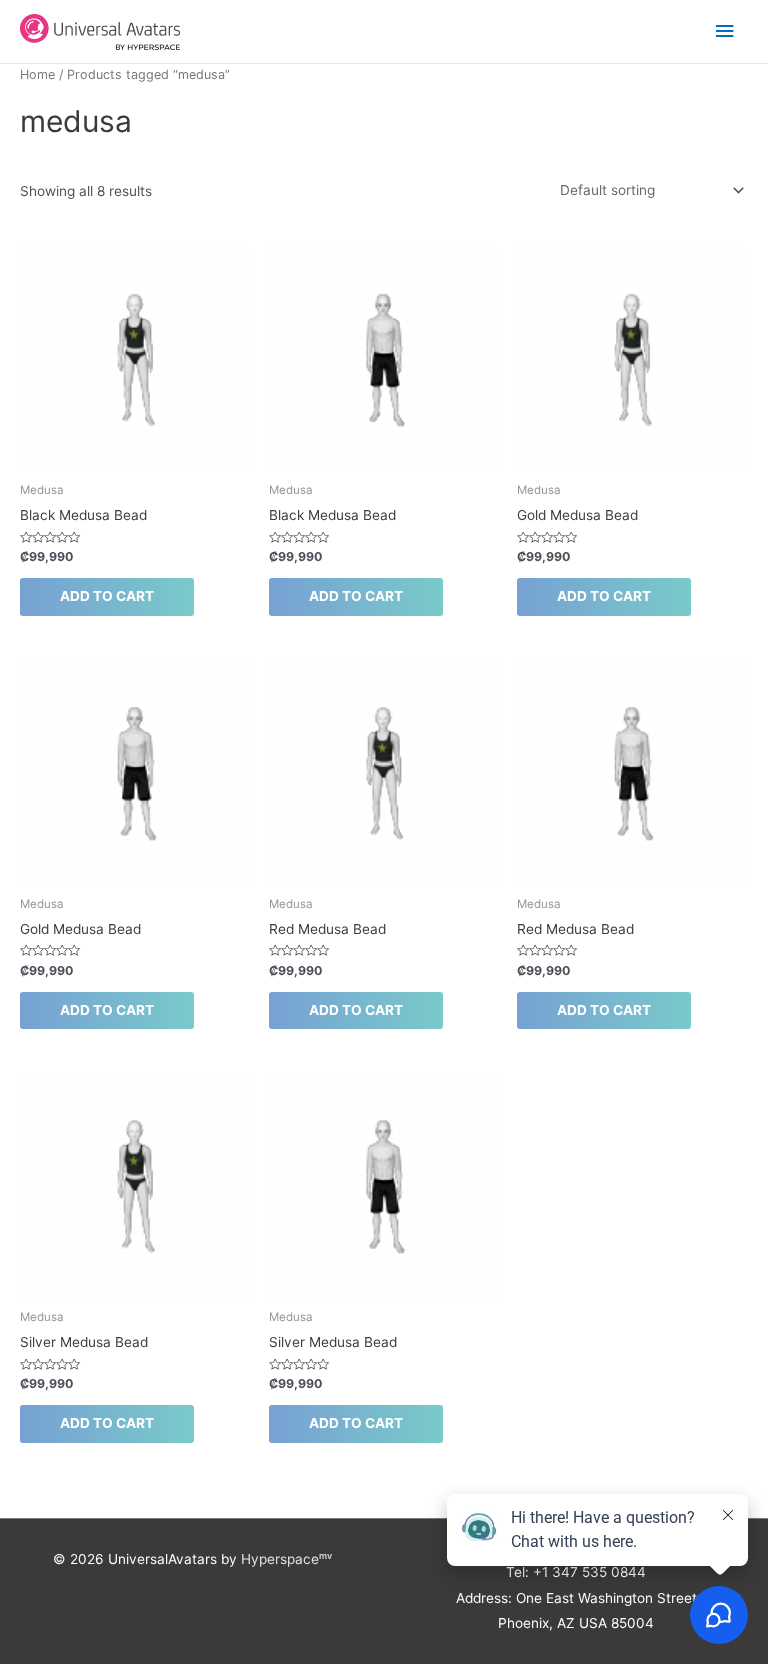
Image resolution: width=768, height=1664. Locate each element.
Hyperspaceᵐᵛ (286, 1559)
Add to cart (107, 596)
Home (37, 74)
